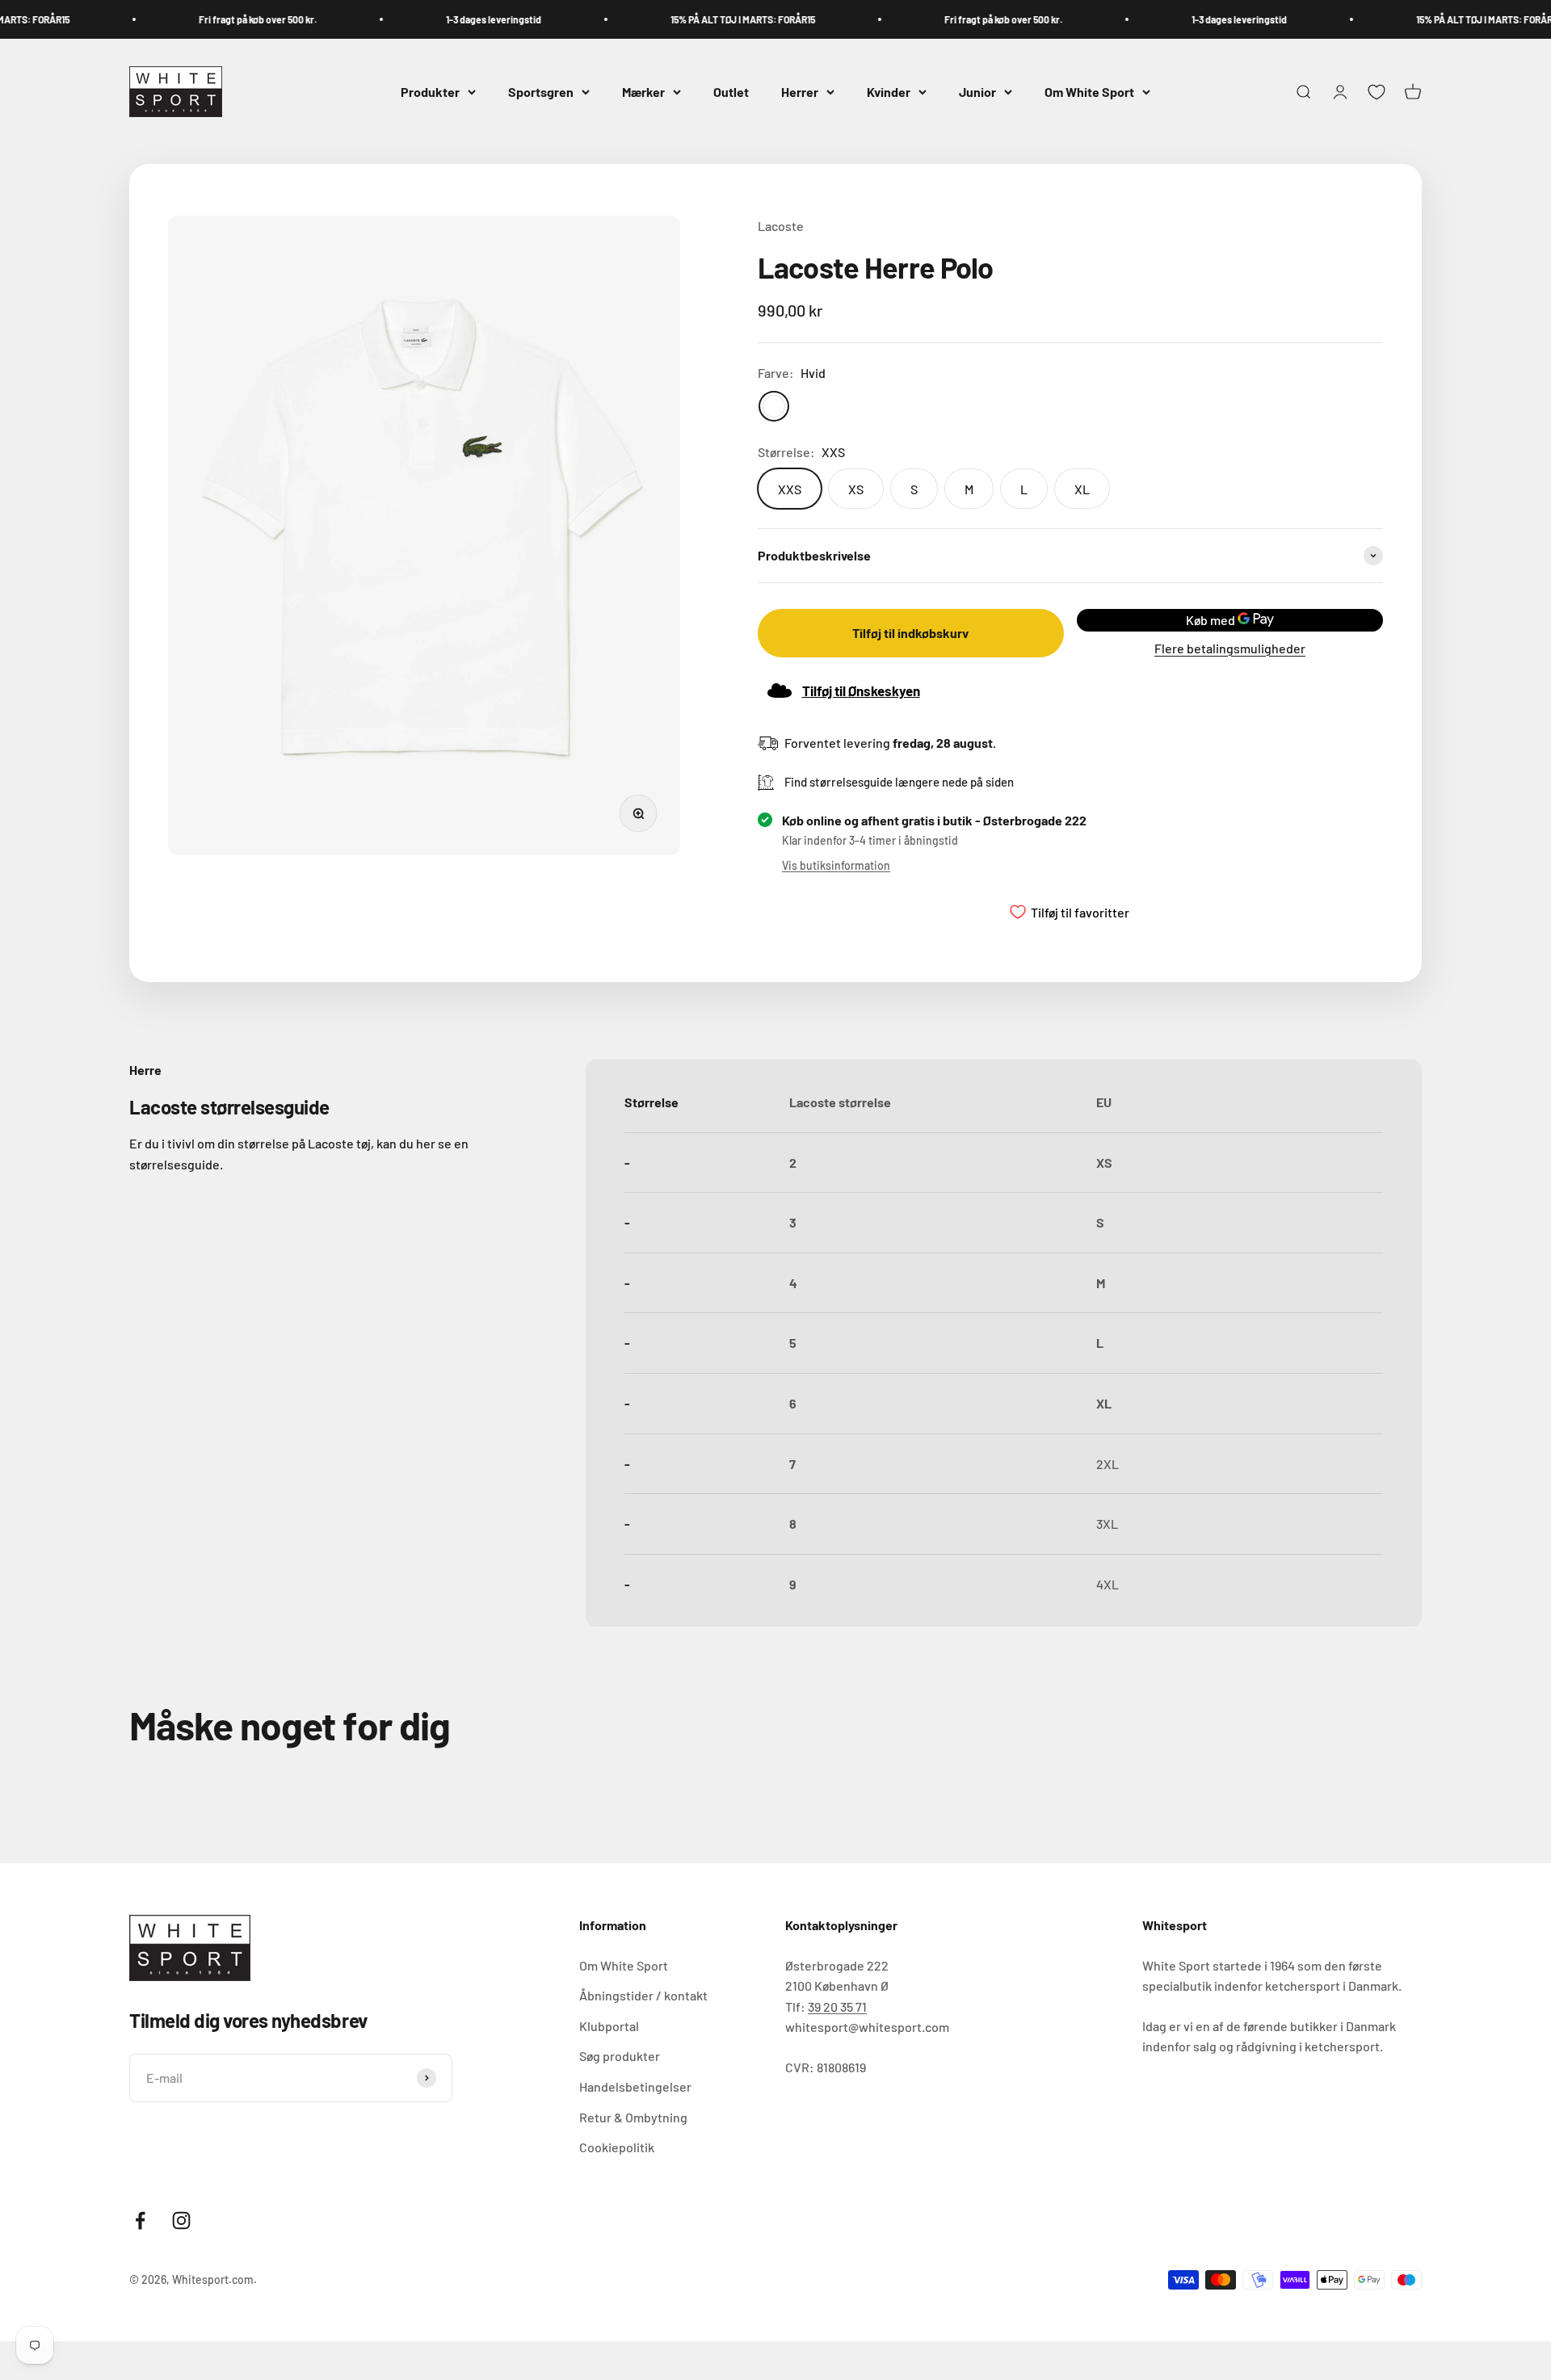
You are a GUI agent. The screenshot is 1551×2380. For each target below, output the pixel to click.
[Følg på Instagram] (181, 2220)
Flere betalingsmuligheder (1230, 648)
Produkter (430, 92)
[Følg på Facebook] (140, 2220)
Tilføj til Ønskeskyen (861, 690)
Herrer (800, 92)
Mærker (643, 92)
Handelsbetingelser (635, 2086)
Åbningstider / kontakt (643, 1995)
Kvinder (889, 92)
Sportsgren (541, 92)
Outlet (731, 92)
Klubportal (609, 2026)
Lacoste (781, 226)
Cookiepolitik (617, 2147)
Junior (977, 92)
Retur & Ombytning (633, 2117)
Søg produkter (620, 2056)
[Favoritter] (1377, 92)
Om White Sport (1089, 92)
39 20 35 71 (837, 2006)
